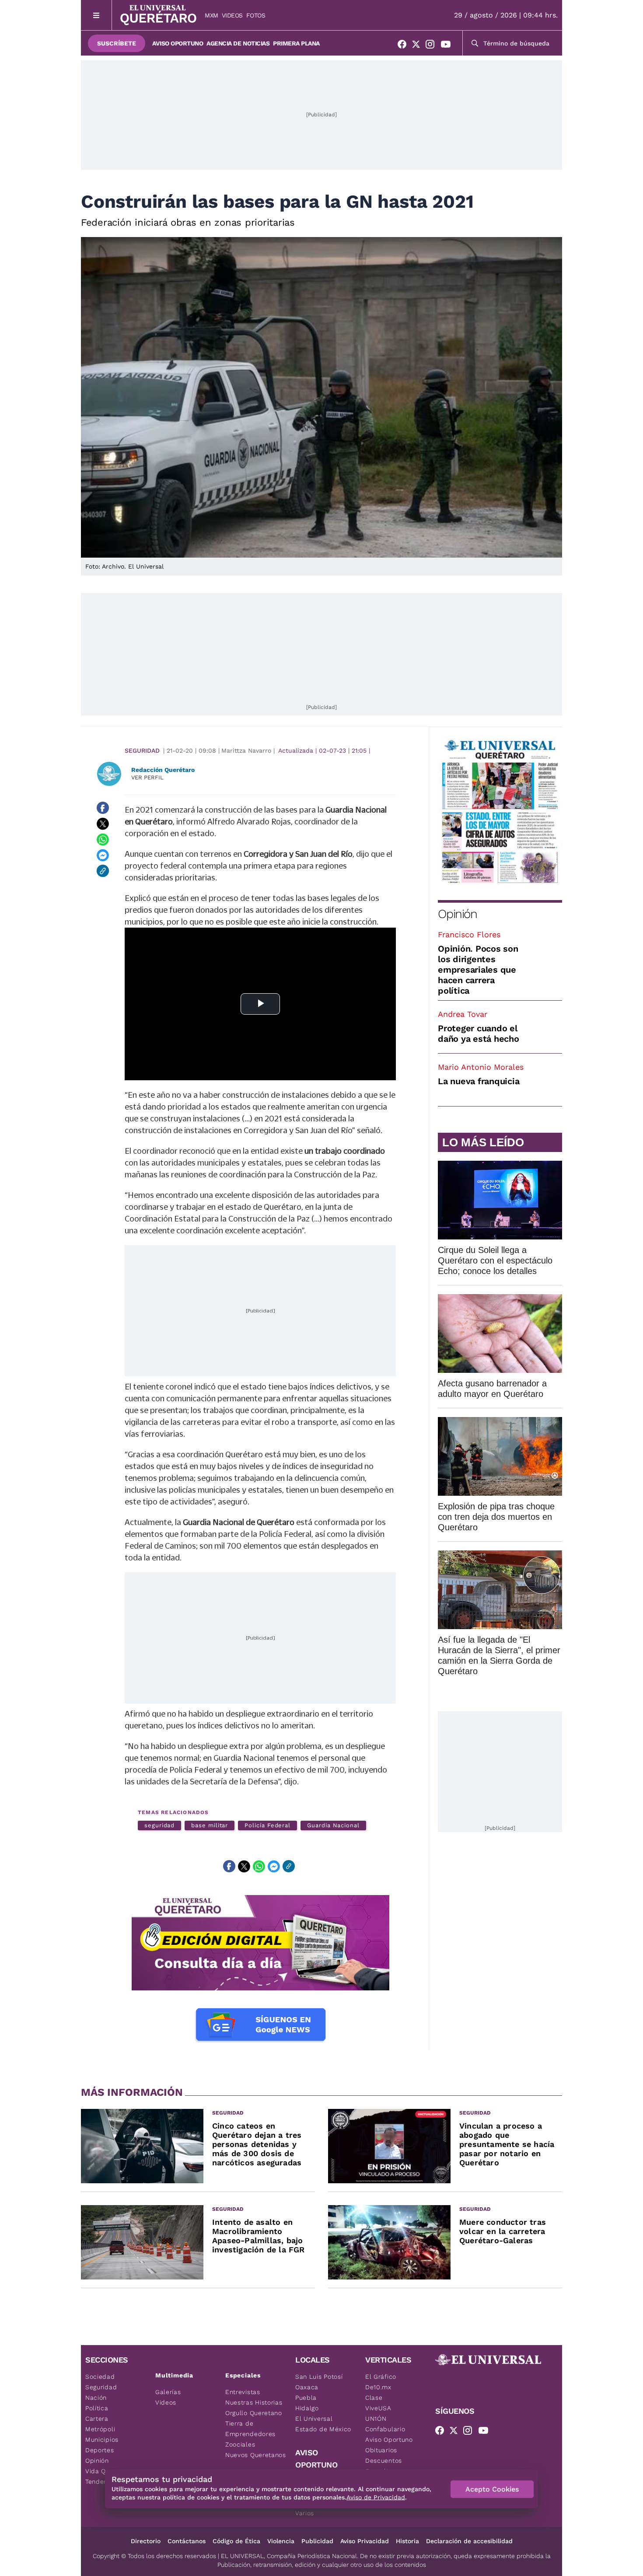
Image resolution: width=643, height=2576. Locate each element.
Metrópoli (100, 2429)
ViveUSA (378, 2408)
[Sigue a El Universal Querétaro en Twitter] (419, 46)
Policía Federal (267, 1825)
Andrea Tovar (463, 1014)
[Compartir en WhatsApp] (103, 839)
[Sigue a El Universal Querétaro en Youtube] (448, 46)
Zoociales (240, 2444)
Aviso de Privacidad (376, 2497)
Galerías (168, 2392)
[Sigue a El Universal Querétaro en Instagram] (433, 46)
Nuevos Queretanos (256, 2455)
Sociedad (100, 2377)
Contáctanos (187, 2541)
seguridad (159, 1825)
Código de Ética (236, 2541)
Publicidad (317, 2541)
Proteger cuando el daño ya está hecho (479, 1033)
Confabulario (385, 2429)
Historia (407, 2541)
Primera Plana (296, 43)
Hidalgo (307, 2408)
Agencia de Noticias (238, 43)
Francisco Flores (469, 934)
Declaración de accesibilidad (469, 2541)
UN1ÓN (376, 2419)
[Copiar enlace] (103, 871)
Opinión (457, 914)
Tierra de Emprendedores (250, 2429)
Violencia (281, 2541)
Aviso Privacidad (365, 2541)
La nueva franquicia (479, 1081)
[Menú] (96, 15)
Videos (232, 15)
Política (97, 2408)
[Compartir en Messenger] (103, 855)
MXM (211, 15)
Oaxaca (307, 2387)
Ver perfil (147, 777)
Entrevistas (243, 2392)
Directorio (146, 2541)
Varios (305, 2513)
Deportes (100, 2450)
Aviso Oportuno (178, 43)
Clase (374, 2398)
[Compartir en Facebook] (103, 808)
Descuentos (384, 2461)
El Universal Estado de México (323, 2424)
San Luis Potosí (319, 2377)
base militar (210, 1825)
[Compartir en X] (103, 824)
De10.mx (378, 2387)
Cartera (97, 2419)
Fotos (256, 15)
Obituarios (381, 2450)
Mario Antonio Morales (481, 1067)
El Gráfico (381, 2377)
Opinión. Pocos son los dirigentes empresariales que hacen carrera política (478, 970)
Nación (96, 2398)
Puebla (306, 2398)
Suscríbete (117, 43)
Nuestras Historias (254, 2402)
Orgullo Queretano (254, 2413)
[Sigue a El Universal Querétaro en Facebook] (405, 46)
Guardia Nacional (333, 1825)
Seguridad (142, 750)
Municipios (102, 2440)
